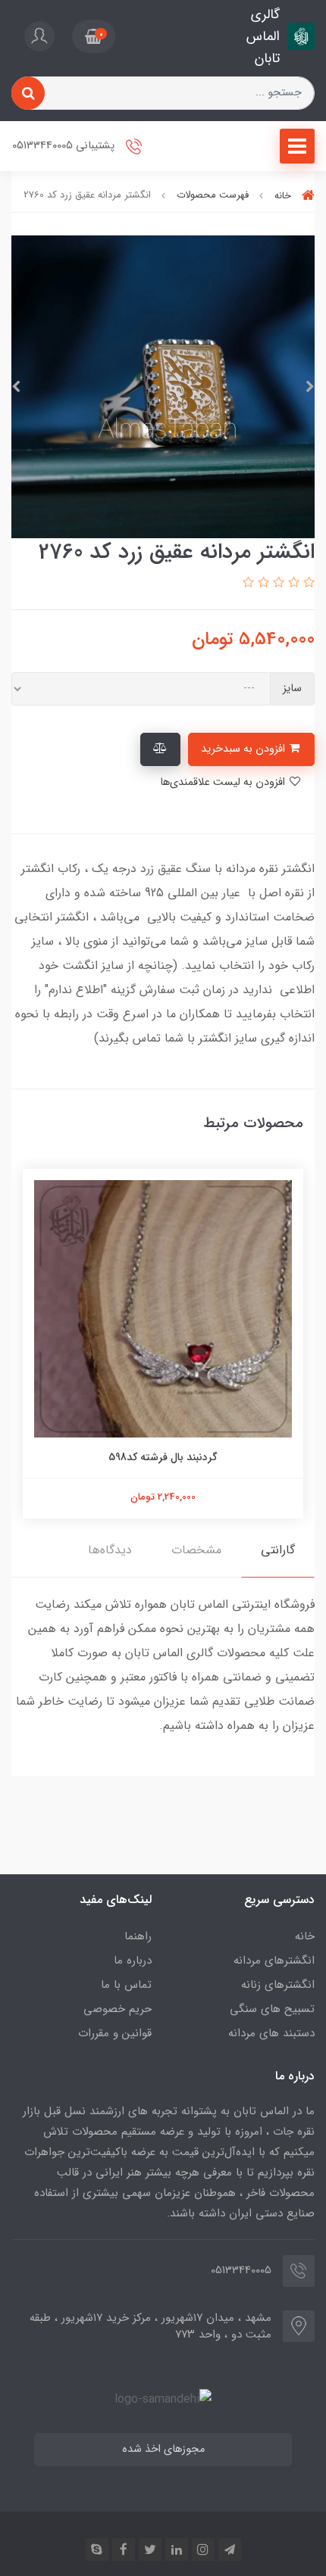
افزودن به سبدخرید (244, 749)
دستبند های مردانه (271, 2033)
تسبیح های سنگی (272, 2009)
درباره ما (133, 1961)
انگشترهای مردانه (274, 1961)
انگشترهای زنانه (278, 1985)
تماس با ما (126, 1985)
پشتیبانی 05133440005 (65, 146)
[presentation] (310, 387)
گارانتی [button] (278, 1550)
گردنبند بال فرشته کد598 (163, 1457)
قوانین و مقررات (115, 2033)
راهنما (138, 1936)
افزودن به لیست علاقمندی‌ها (224, 782)
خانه (305, 1936)
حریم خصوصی (118, 2009)
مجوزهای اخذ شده (163, 2449)
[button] (94, 36)
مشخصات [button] (196, 1550)
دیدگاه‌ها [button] (110, 1550)
